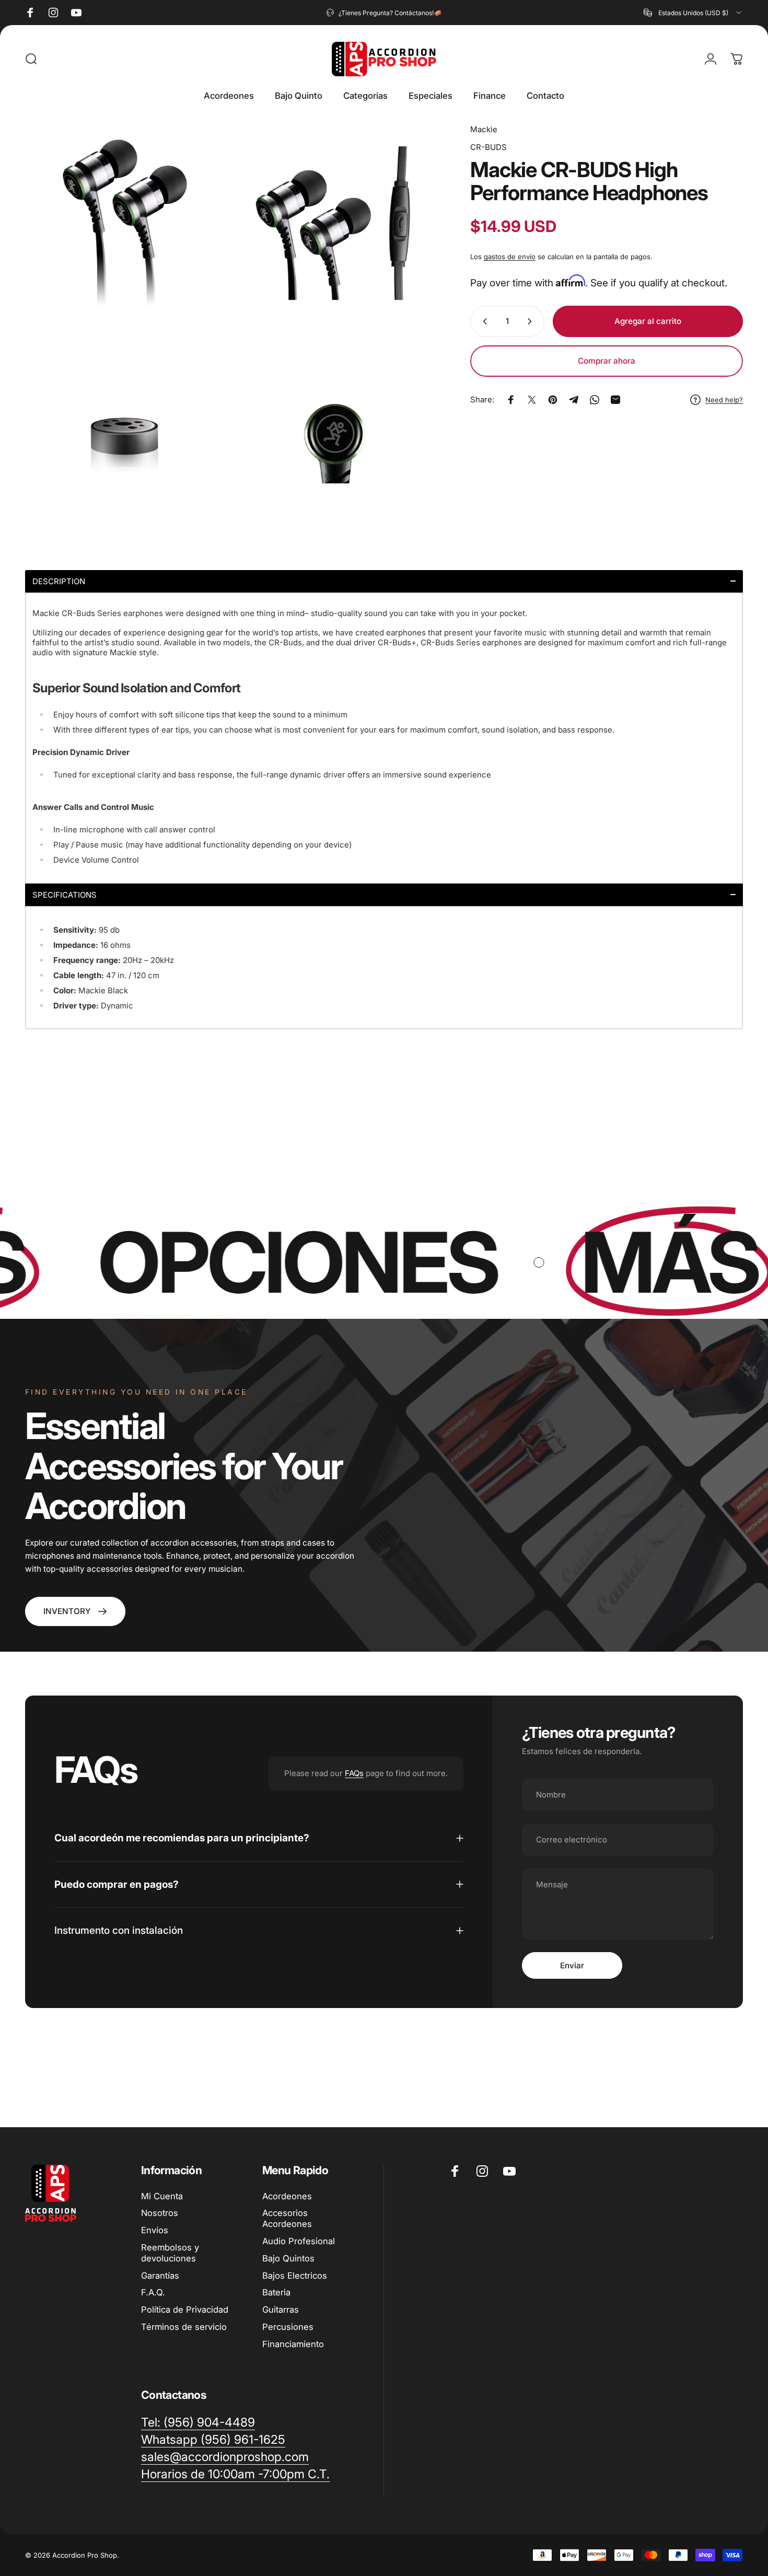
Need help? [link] (724, 400)
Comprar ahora (607, 361)
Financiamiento (293, 2344)
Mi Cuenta (162, 2196)
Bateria (276, 2292)
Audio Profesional (299, 2241)
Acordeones (287, 2196)
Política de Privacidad (185, 2310)
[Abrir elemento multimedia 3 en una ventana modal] (125, 433)
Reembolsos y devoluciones (170, 2253)
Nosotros (160, 2213)
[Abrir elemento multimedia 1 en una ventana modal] (125, 223)
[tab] (384, 581)
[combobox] (693, 13)
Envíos (155, 2230)
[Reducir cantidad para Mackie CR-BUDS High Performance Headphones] (483, 321)
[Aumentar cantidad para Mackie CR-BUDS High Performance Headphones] (532, 321)
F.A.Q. (153, 2292)
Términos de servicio (184, 2327)
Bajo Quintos (288, 2258)
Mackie (484, 129)
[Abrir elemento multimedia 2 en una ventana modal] (334, 223)
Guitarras (281, 2310)
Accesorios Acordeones (287, 2218)
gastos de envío (510, 257)
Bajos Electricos (295, 2276)
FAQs (354, 1773)
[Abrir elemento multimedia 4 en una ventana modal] (334, 433)
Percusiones (288, 2327)
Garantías (160, 2276)
